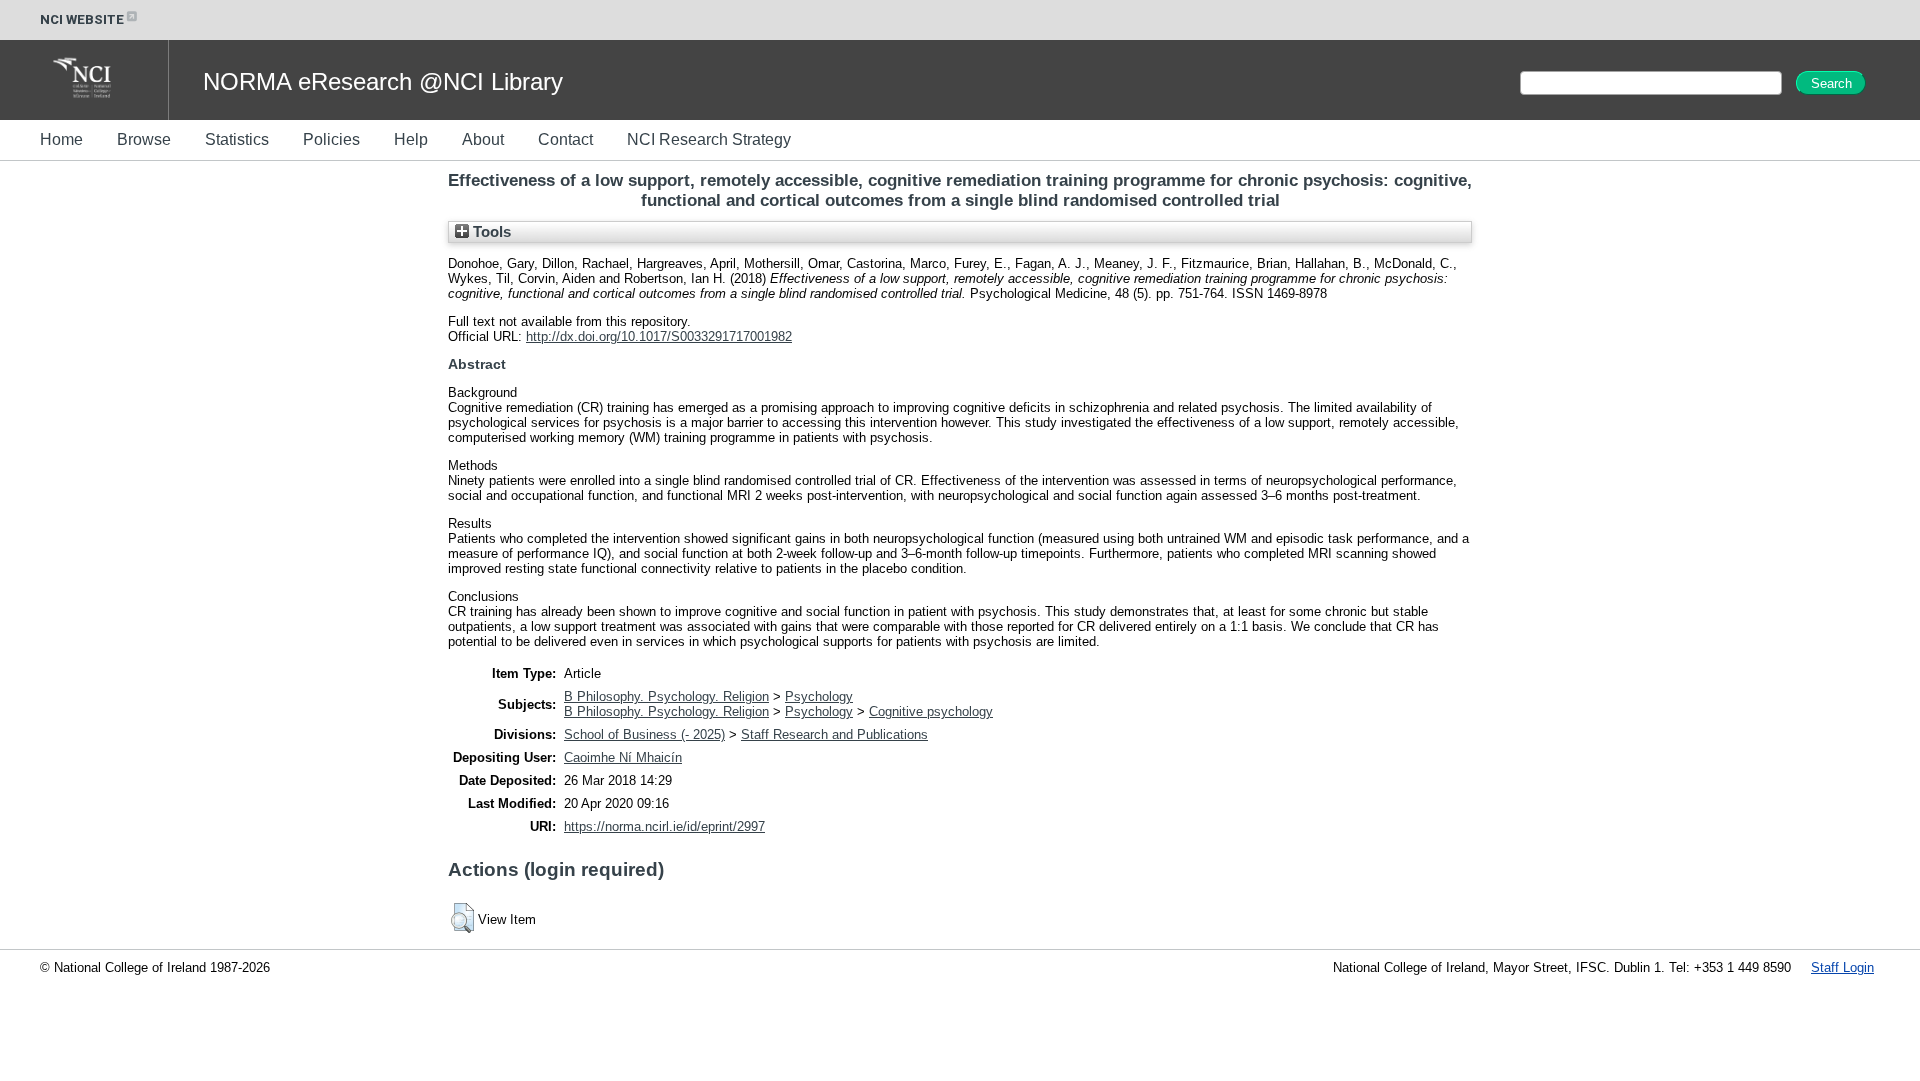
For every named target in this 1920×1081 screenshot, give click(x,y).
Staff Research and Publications (834, 734)
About (483, 139)
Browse (144, 139)
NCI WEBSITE (82, 19)
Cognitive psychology (931, 711)
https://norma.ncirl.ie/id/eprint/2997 (664, 826)
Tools (490, 232)
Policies (331, 139)
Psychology (819, 696)
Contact (565, 139)
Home (61, 139)
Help (411, 139)
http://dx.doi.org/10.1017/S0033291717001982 (659, 336)
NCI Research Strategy (709, 139)
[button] (462, 918)
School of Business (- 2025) (644, 734)
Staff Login (1842, 967)
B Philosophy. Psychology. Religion (666, 696)
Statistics (237, 139)
